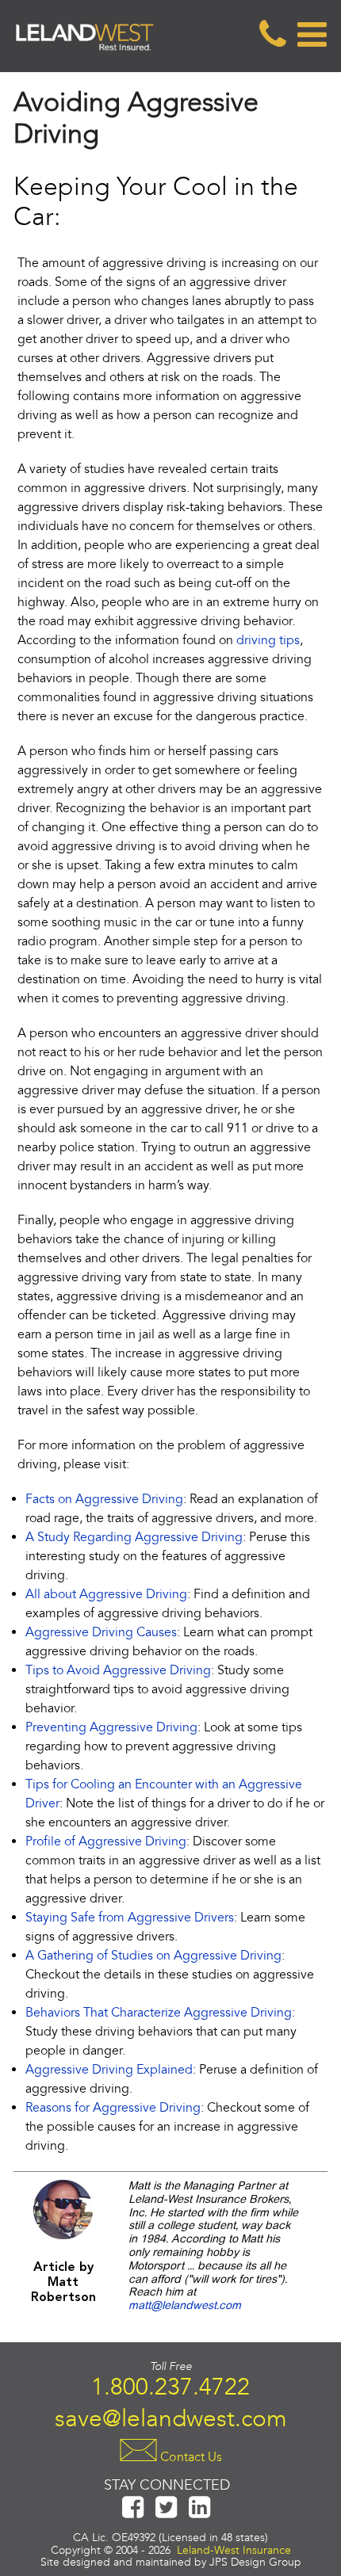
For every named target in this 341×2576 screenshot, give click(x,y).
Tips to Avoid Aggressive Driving (118, 1670)
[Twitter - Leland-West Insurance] (167, 2514)
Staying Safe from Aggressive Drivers (130, 1918)
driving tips (268, 640)
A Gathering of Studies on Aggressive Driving (153, 1956)
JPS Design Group (255, 2562)
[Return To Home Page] (85, 63)
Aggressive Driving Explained (109, 2070)
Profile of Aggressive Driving (106, 1841)
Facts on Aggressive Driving (104, 1499)
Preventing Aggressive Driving (111, 1727)
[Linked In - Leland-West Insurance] (200, 2514)
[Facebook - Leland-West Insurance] (133, 2514)
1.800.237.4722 (170, 2387)
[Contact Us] (270, 35)
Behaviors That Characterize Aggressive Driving (159, 2013)
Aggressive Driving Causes (101, 1632)
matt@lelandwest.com (185, 2306)
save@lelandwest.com (171, 2418)
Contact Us (190, 2457)
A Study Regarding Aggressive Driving (134, 1537)
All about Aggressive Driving (106, 1594)
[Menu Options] (308, 35)
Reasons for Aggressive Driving (113, 2108)
